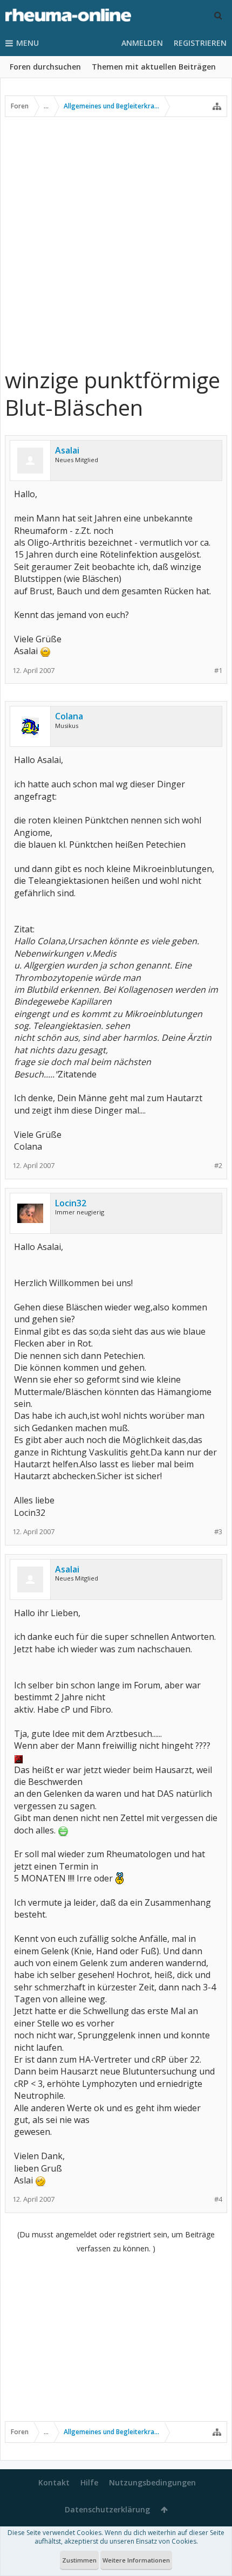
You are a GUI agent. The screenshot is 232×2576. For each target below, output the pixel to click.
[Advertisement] (116, 242)
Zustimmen (79, 2560)
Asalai (67, 450)
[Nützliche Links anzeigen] (217, 106)
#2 (218, 1166)
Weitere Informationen (136, 2560)
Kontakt (54, 2482)
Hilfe (89, 2482)
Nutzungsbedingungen (152, 2482)
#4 (218, 2199)
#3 (218, 1532)
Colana (69, 716)
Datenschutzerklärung (107, 2509)
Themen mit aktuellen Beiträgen (154, 67)
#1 (218, 671)
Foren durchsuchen (45, 67)
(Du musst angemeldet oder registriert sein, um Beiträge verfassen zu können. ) (116, 2241)
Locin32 (71, 1203)
